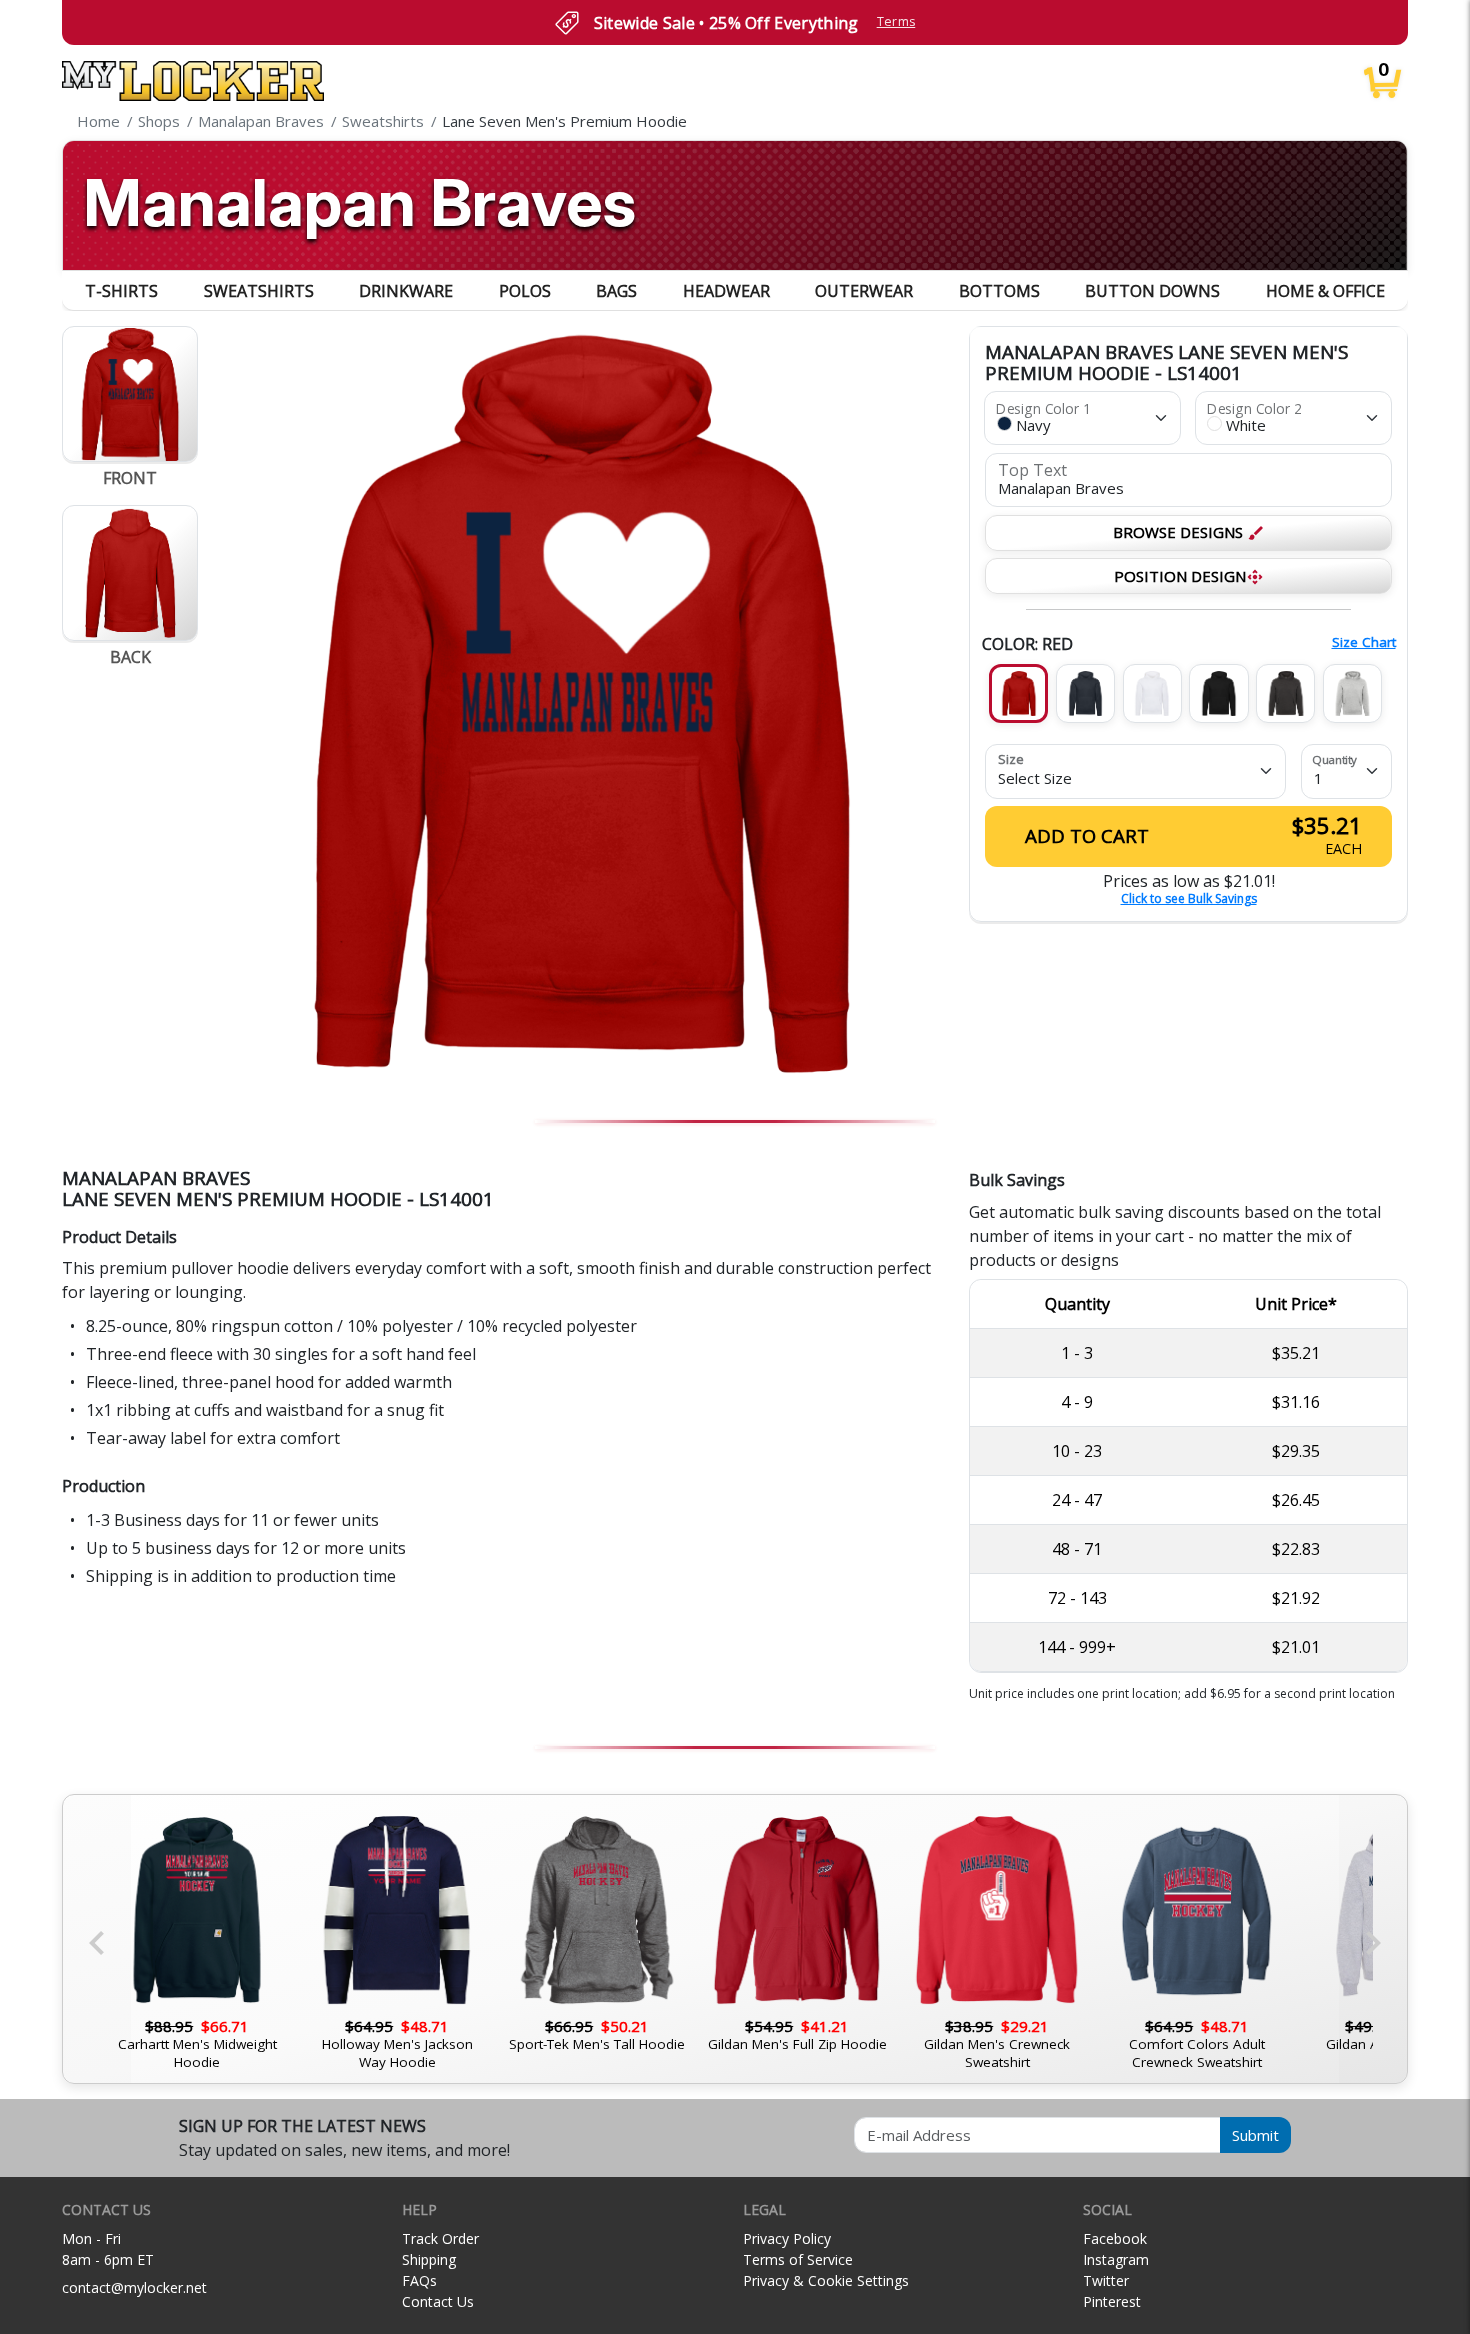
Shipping (429, 2259)
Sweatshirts (259, 291)
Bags (616, 291)
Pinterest (1112, 2301)
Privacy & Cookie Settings (826, 2280)
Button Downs (1152, 291)
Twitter (1106, 2280)
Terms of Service (798, 2259)
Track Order (440, 2238)
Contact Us (438, 2301)
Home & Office (1325, 291)
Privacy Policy (787, 2238)
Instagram (1116, 2259)
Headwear (726, 291)
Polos (525, 291)
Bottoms (999, 291)
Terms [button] (896, 21)
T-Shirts (121, 291)
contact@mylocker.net (134, 2287)
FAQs (419, 2280)
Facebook (1115, 2238)
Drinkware (406, 291)
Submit (1255, 2135)
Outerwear (864, 291)
